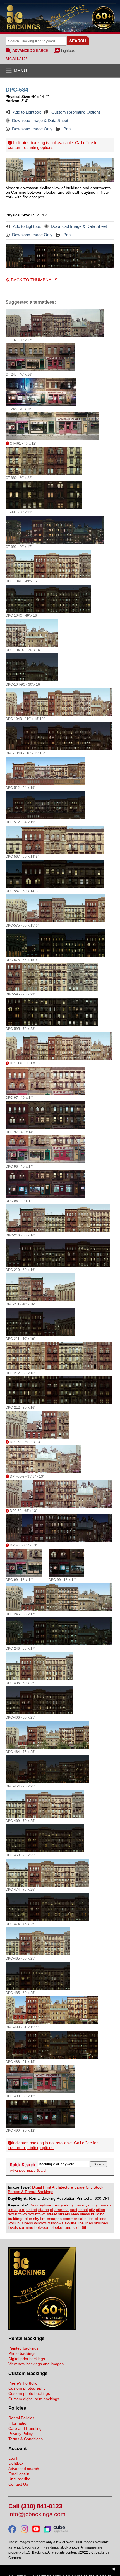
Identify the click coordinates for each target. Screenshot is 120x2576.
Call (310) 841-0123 (35, 2506)
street (52, 2214)
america (62, 2210)
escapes (54, 2219)
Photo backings (22, 2353)
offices (101, 2219)
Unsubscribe (19, 2479)
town (23, 2214)
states (44, 2210)
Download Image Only (32, 129)
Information (18, 2423)
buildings (16, 2219)
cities (100, 2210)
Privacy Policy (21, 2434)
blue (28, 2219)
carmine (26, 2227)
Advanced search (24, 2469)
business (25, 2223)
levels (13, 2227)
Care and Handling (25, 2428)
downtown (37, 2214)
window (41, 2223)
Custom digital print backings (34, 2399)
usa (103, 2205)
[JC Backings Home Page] (42, 2329)
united (32, 2210)
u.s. (22, 2210)
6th (85, 2227)
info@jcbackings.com (37, 2514)
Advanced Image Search (29, 2171)
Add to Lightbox (27, 112)
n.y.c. (87, 2205)
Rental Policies (21, 2418)
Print (67, 129)
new (56, 2205)
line (81, 2223)
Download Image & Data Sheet (40, 121)
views (85, 2214)
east (74, 2210)
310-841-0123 (16, 59)
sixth (77, 2227)
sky (36, 2219)
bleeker (57, 2227)
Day (33, 2205)
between (42, 2227)
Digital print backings (27, 2359)
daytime (44, 2205)
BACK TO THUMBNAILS (34, 280)
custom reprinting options (31, 147)
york (65, 2205)
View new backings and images (36, 2364)
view (75, 2214)
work (12, 2223)
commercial (73, 2219)
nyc (73, 2205)
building (98, 2214)
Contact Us (18, 2484)
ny (79, 2205)
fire (43, 2219)
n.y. (95, 2205)
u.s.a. (13, 2210)
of (52, 2210)
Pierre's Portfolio (23, 2383)
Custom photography (27, 2388)
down (13, 2214)
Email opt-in (19, 2474)
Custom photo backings (29, 2393)
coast (83, 2210)
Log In (14, 2458)
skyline (70, 2223)
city (92, 2210)
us (109, 2205)
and (68, 2227)
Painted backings (23, 2348)
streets (64, 2214)
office (89, 2219)
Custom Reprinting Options (75, 112)
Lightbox (68, 51)
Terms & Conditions (26, 2439)
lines (89, 2223)
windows (56, 2223)
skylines (101, 2223)
